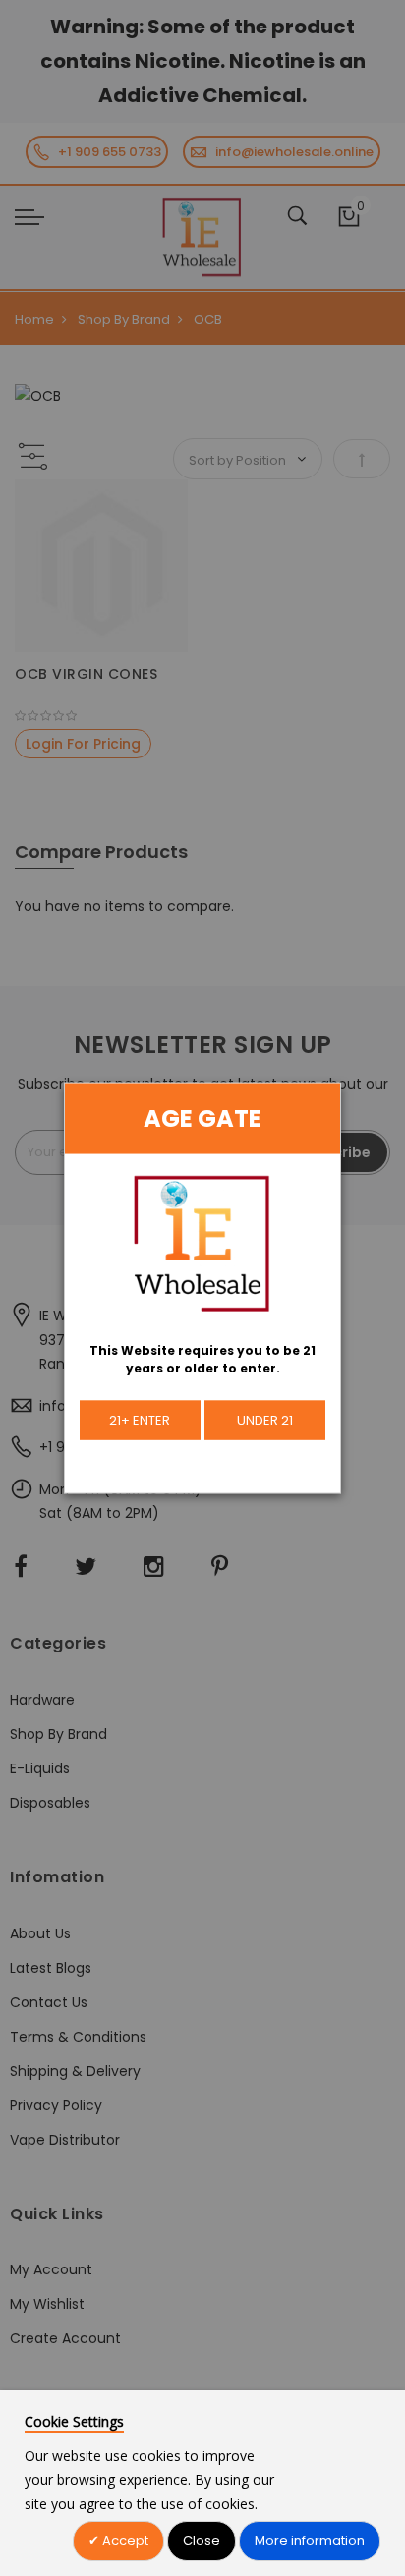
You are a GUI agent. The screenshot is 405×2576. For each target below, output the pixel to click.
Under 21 (265, 1419)
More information (310, 2540)
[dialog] (202, 1288)
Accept (124, 2540)
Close (202, 2540)
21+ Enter (140, 1419)
